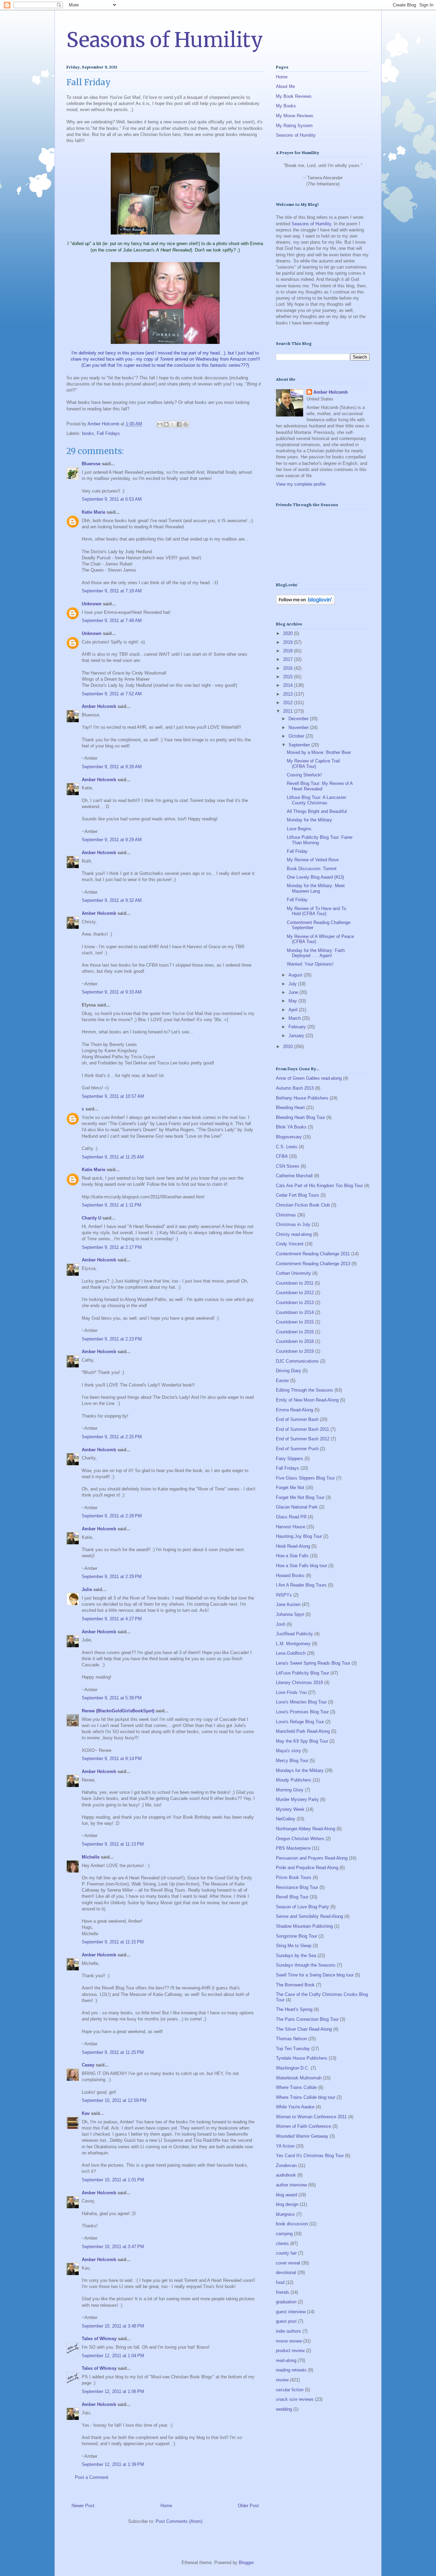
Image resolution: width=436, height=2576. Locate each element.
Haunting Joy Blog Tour (299, 1536)
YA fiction (285, 2146)
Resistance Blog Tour (297, 1887)
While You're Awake (295, 2107)
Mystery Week (290, 1809)
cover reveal (288, 2263)
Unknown (92, 604)
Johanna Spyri (290, 1614)
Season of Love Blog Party (302, 1907)
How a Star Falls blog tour (301, 1566)
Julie (87, 1589)
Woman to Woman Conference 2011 (311, 2117)
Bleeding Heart (290, 1108)
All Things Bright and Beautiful (317, 811)
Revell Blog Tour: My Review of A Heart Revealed (320, 786)
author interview (291, 2185)
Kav (86, 2113)
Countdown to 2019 (295, 1351)
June (294, 992)
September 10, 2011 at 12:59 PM (114, 2100)
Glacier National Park (297, 1507)
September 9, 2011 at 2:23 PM (112, 1339)
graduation (286, 2302)
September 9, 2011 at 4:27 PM (112, 1619)
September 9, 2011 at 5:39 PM (112, 1698)
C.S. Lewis (287, 1147)
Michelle (91, 1857)
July (293, 984)
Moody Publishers (294, 1780)
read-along (286, 2360)
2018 (289, 651)
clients (282, 2244)
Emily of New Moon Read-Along (307, 1400)
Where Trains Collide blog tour (306, 2097)
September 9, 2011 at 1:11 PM (112, 1205)
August (296, 975)
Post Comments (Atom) (179, 2521)
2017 (289, 659)
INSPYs (284, 1595)
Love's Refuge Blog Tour (300, 1722)
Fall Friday (297, 851)
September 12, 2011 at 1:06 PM (113, 2391)
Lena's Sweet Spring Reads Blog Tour (313, 1663)
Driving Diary (289, 1371)
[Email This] (160, 424)
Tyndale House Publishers (302, 2058)
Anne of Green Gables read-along (309, 1078)
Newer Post (83, 2506)
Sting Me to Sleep (294, 1946)
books (88, 433)
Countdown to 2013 (295, 1302)
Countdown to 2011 (295, 1283)
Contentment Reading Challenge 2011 (313, 1254)
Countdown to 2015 (295, 1322)
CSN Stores (288, 1166)
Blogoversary (289, 1137)
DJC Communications (297, 1361)
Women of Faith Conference (303, 2126)
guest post (286, 2321)
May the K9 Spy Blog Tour (302, 1741)
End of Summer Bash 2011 (302, 1429)
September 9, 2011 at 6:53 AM (112, 499)
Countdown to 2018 (295, 1341)
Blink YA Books (291, 1127)
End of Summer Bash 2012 (303, 1439)
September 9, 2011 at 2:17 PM (112, 1247)
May (293, 1001)
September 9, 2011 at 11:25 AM (113, 1157)
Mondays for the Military (300, 1770)
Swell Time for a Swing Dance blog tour (315, 1975)
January (297, 1036)
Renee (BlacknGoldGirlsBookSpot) (118, 1711)
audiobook (286, 2175)
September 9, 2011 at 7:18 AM (112, 591)
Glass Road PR (291, 1517)
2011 (289, 711)
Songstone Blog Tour (297, 1936)
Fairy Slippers (290, 1459)
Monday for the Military (309, 820)
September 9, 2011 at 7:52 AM (112, 694)
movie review (289, 2341)
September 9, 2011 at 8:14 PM (112, 1759)
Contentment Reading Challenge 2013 (313, 1264)
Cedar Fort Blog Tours (298, 1195)
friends (283, 2292)
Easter (282, 1381)
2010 (289, 1047)
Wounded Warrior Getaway (302, 2136)
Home (166, 2506)
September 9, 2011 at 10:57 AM (113, 1096)
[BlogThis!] (166, 424)
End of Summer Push (297, 1449)
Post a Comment (92, 2477)
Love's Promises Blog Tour (302, 1712)
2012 (289, 703)
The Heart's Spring (294, 2009)
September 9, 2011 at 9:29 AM (112, 840)
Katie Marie (94, 512)
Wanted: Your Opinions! (310, 964)
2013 (289, 694)
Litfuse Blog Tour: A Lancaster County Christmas (316, 800)
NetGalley (286, 1819)
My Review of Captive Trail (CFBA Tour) (313, 764)
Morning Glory (290, 1790)
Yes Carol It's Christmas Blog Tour (310, 2156)
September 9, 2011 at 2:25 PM (112, 1437)
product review (290, 2351)
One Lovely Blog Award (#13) (315, 877)
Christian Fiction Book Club (303, 1205)
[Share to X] (173, 424)
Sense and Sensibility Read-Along (309, 1916)
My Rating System (294, 126)
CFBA (282, 1156)
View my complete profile (301, 484)
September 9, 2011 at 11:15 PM (113, 1942)
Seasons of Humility (165, 40)
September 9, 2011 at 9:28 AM (112, 767)
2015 (289, 677)
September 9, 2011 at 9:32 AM (112, 900)
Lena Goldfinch (291, 1653)
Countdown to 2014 (295, 1312)
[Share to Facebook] (179, 424)
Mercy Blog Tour (292, 1761)
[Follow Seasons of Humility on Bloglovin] (305, 603)
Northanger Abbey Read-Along (306, 1829)
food (280, 2282)
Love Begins (299, 829)
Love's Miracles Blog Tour (301, 1702)
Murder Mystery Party (297, 1799)
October (297, 736)
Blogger (246, 2563)
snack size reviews (295, 2399)
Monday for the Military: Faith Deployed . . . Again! (316, 953)
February (298, 1027)
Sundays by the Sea (296, 1956)
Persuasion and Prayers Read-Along (312, 1858)
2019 (289, 642)
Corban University (293, 1273)
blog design (287, 2204)
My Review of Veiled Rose (313, 860)
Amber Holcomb (99, 706)
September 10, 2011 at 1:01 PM (113, 2180)
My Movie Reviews (295, 116)
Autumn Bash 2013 (295, 1088)
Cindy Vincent (290, 1244)
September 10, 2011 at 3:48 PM (113, 2326)
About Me (285, 86)
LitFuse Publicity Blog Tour (302, 1673)
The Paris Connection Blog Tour (307, 2019)
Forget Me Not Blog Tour (300, 1497)
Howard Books (290, 1575)
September (300, 745)
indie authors (289, 2331)
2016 (289, 668)
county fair (286, 2253)
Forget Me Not (290, 1488)
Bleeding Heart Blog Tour (300, 1117)
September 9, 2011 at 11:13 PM (113, 1844)
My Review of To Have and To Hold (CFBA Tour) (316, 911)
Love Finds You (291, 1692)
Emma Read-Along (294, 1410)
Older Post (248, 2506)
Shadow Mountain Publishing (304, 1926)
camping (284, 2234)
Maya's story (289, 1751)
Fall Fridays (108, 433)
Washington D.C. (293, 2068)
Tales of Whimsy (99, 2339)
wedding (284, 2409)
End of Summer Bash (297, 1419)
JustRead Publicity (294, 1634)
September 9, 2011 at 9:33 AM (112, 992)
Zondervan (286, 2165)
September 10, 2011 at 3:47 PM (113, 2247)
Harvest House (291, 1527)
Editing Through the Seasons (305, 1390)
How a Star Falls (292, 1556)
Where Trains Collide (296, 2087)
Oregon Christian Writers (300, 1839)
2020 (289, 633)
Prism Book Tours (294, 1877)
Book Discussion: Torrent (312, 869)
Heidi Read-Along (293, 1546)
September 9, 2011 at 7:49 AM (112, 620)
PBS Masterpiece (293, 1848)
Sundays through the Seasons (306, 1965)
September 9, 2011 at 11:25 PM (113, 2052)
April (294, 1010)
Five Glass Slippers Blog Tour (305, 1478)
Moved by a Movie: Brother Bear (319, 752)
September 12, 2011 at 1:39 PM (113, 2464)
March (295, 1018)
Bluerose (91, 464)
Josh (281, 1624)
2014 (289, 685)
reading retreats (291, 2370)
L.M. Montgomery (293, 1644)
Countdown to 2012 (295, 1293)
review (282, 2380)
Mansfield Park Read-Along (303, 1731)
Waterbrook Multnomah (299, 2078)
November (299, 728)
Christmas (286, 1215)
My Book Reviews (294, 96)
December (299, 719)
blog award (286, 2195)
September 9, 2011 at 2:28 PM (112, 1516)
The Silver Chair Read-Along (304, 2029)
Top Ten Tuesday (293, 2049)
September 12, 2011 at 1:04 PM (113, 2356)
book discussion (292, 2224)
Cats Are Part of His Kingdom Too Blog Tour (319, 1186)
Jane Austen (288, 1604)
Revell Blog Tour (292, 1897)
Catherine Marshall (294, 1176)
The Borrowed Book (295, 1985)
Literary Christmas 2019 (299, 1683)
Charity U (91, 1218)
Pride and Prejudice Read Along (307, 1868)
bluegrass (285, 2214)
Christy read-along (294, 1234)
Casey (88, 2065)
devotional (286, 2272)
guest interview (291, 2312)
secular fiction (290, 2390)
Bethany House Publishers (302, 1098)
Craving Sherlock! (304, 775)
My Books (286, 106)
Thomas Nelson (291, 2039)
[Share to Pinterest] (186, 424)
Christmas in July (293, 1224)
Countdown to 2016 (295, 1332)
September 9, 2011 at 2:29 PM (112, 1577)
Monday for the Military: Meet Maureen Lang (316, 888)
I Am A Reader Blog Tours (301, 1585)
